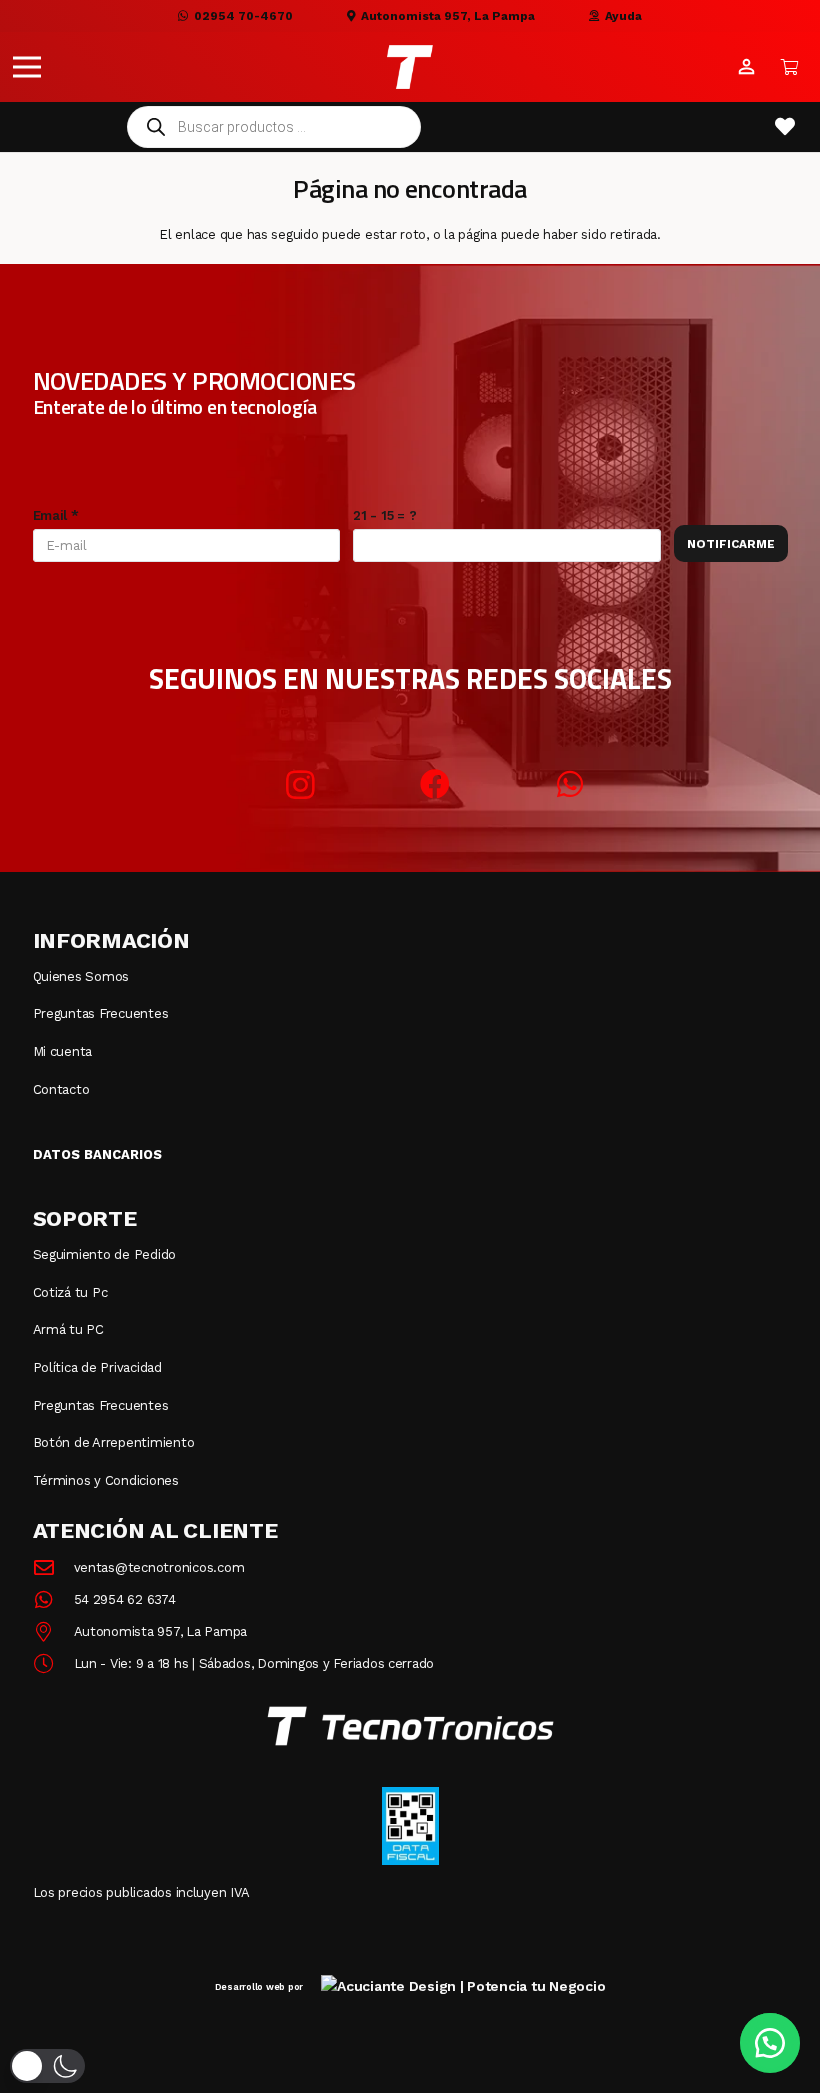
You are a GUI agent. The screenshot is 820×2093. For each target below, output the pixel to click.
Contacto (61, 1089)
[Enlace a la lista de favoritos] (785, 127)
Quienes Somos (81, 976)
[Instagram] (300, 784)
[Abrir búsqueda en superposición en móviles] (274, 127)
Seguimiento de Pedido (105, 1254)
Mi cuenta (63, 1051)
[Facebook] (435, 784)
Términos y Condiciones (106, 1480)
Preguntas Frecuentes (101, 1013)
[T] (409, 67)
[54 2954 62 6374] (53, 1600)
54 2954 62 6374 (125, 1599)
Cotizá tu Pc (70, 1292)
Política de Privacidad (97, 1367)
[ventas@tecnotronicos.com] (53, 1568)
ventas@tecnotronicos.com (159, 1567)
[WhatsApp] (570, 784)
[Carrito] (790, 67)
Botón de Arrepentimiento (114, 1442)
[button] (27, 67)
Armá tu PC (68, 1329)
